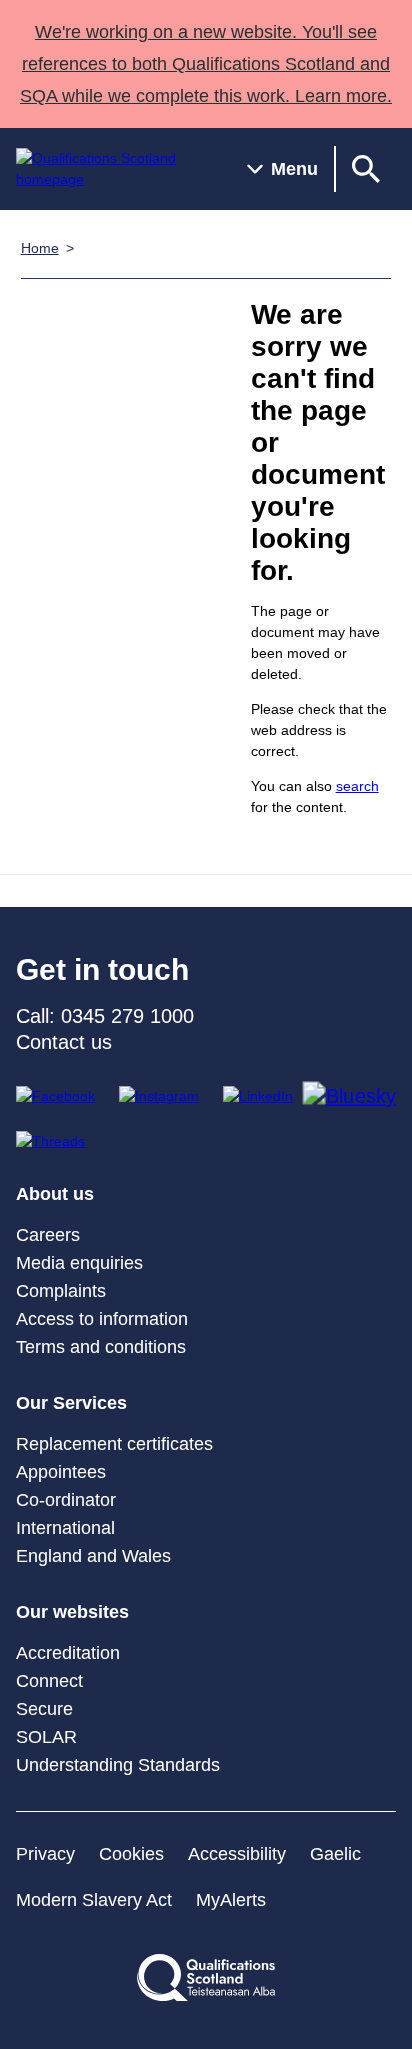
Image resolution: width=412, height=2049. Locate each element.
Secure (44, 1709)
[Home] (115, 169)
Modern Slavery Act (94, 1900)
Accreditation (68, 1653)
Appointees (61, 1472)
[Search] (366, 169)
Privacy (45, 1854)
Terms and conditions (101, 1347)
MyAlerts (231, 1900)
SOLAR (46, 1737)
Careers (48, 1235)
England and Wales (93, 1556)
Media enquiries (79, 1263)
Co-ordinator (66, 1500)
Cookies (131, 1854)
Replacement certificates (114, 1444)
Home (40, 248)
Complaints (61, 1291)
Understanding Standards (118, 1765)
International (65, 1528)
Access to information (102, 1319)
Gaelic (335, 1854)
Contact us (64, 1042)
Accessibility (237, 1854)
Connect (49, 1681)
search (357, 786)
